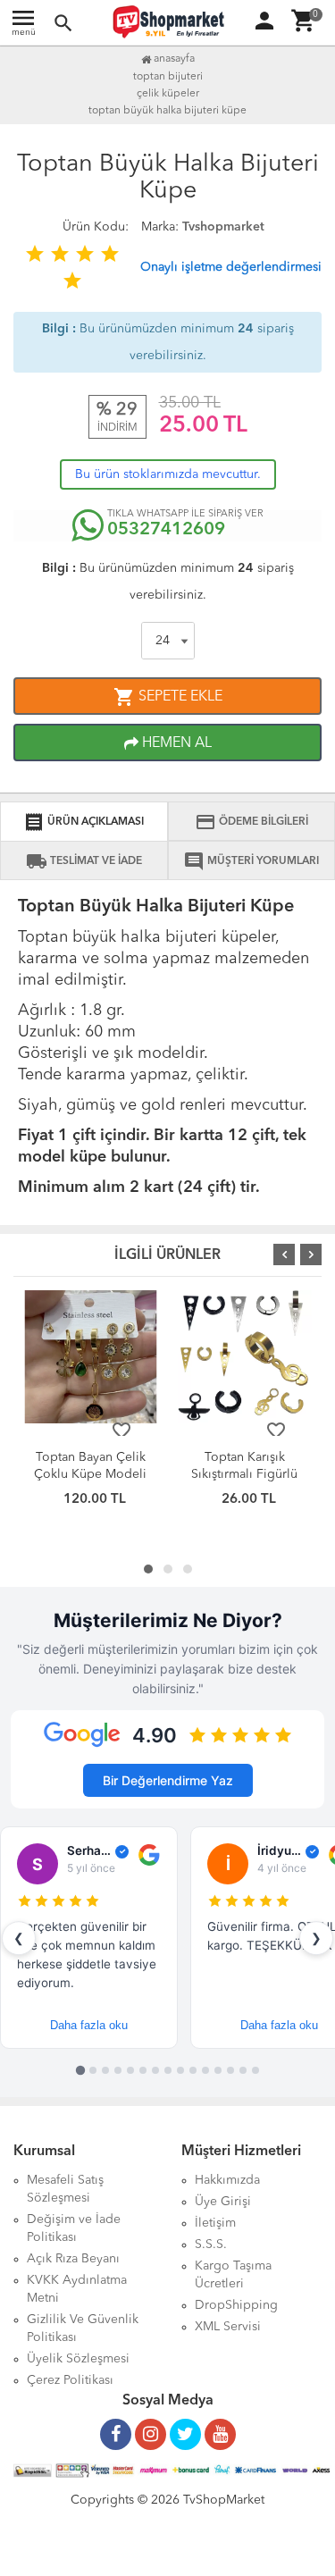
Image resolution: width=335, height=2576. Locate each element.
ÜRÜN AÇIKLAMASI (84, 822)
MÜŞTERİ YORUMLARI (251, 861)
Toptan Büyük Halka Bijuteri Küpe (167, 111)
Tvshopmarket (223, 227)
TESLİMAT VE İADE (84, 861)
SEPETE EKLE (168, 697)
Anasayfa (173, 59)
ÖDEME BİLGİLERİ (251, 822)
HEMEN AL (175, 743)
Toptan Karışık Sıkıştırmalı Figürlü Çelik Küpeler (244, 1474)
